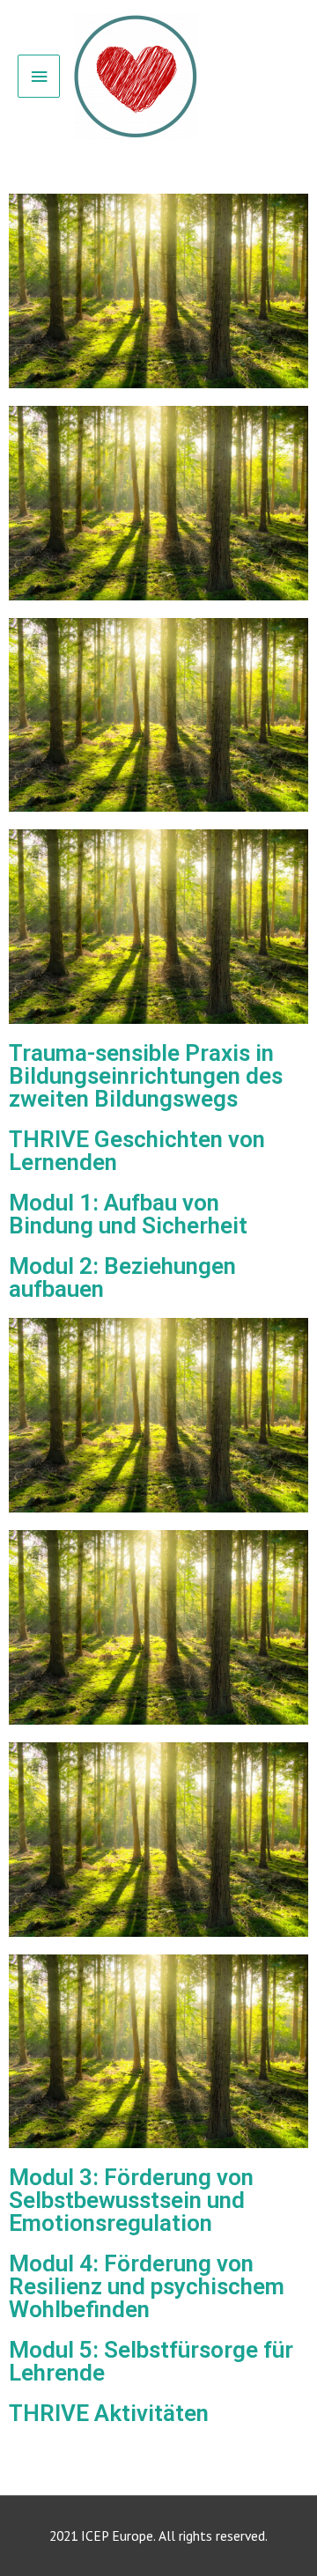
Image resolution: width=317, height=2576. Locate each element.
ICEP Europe (117, 2536)
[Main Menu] (39, 76)
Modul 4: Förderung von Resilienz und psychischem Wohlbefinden (147, 2286)
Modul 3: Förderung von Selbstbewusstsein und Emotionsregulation (131, 2200)
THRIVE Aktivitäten (109, 2413)
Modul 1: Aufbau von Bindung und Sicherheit (128, 1214)
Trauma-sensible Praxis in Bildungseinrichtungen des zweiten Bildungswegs (146, 1076)
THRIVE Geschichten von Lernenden (137, 1151)
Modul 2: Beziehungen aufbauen (122, 1277)
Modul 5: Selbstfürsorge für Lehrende (151, 2361)
